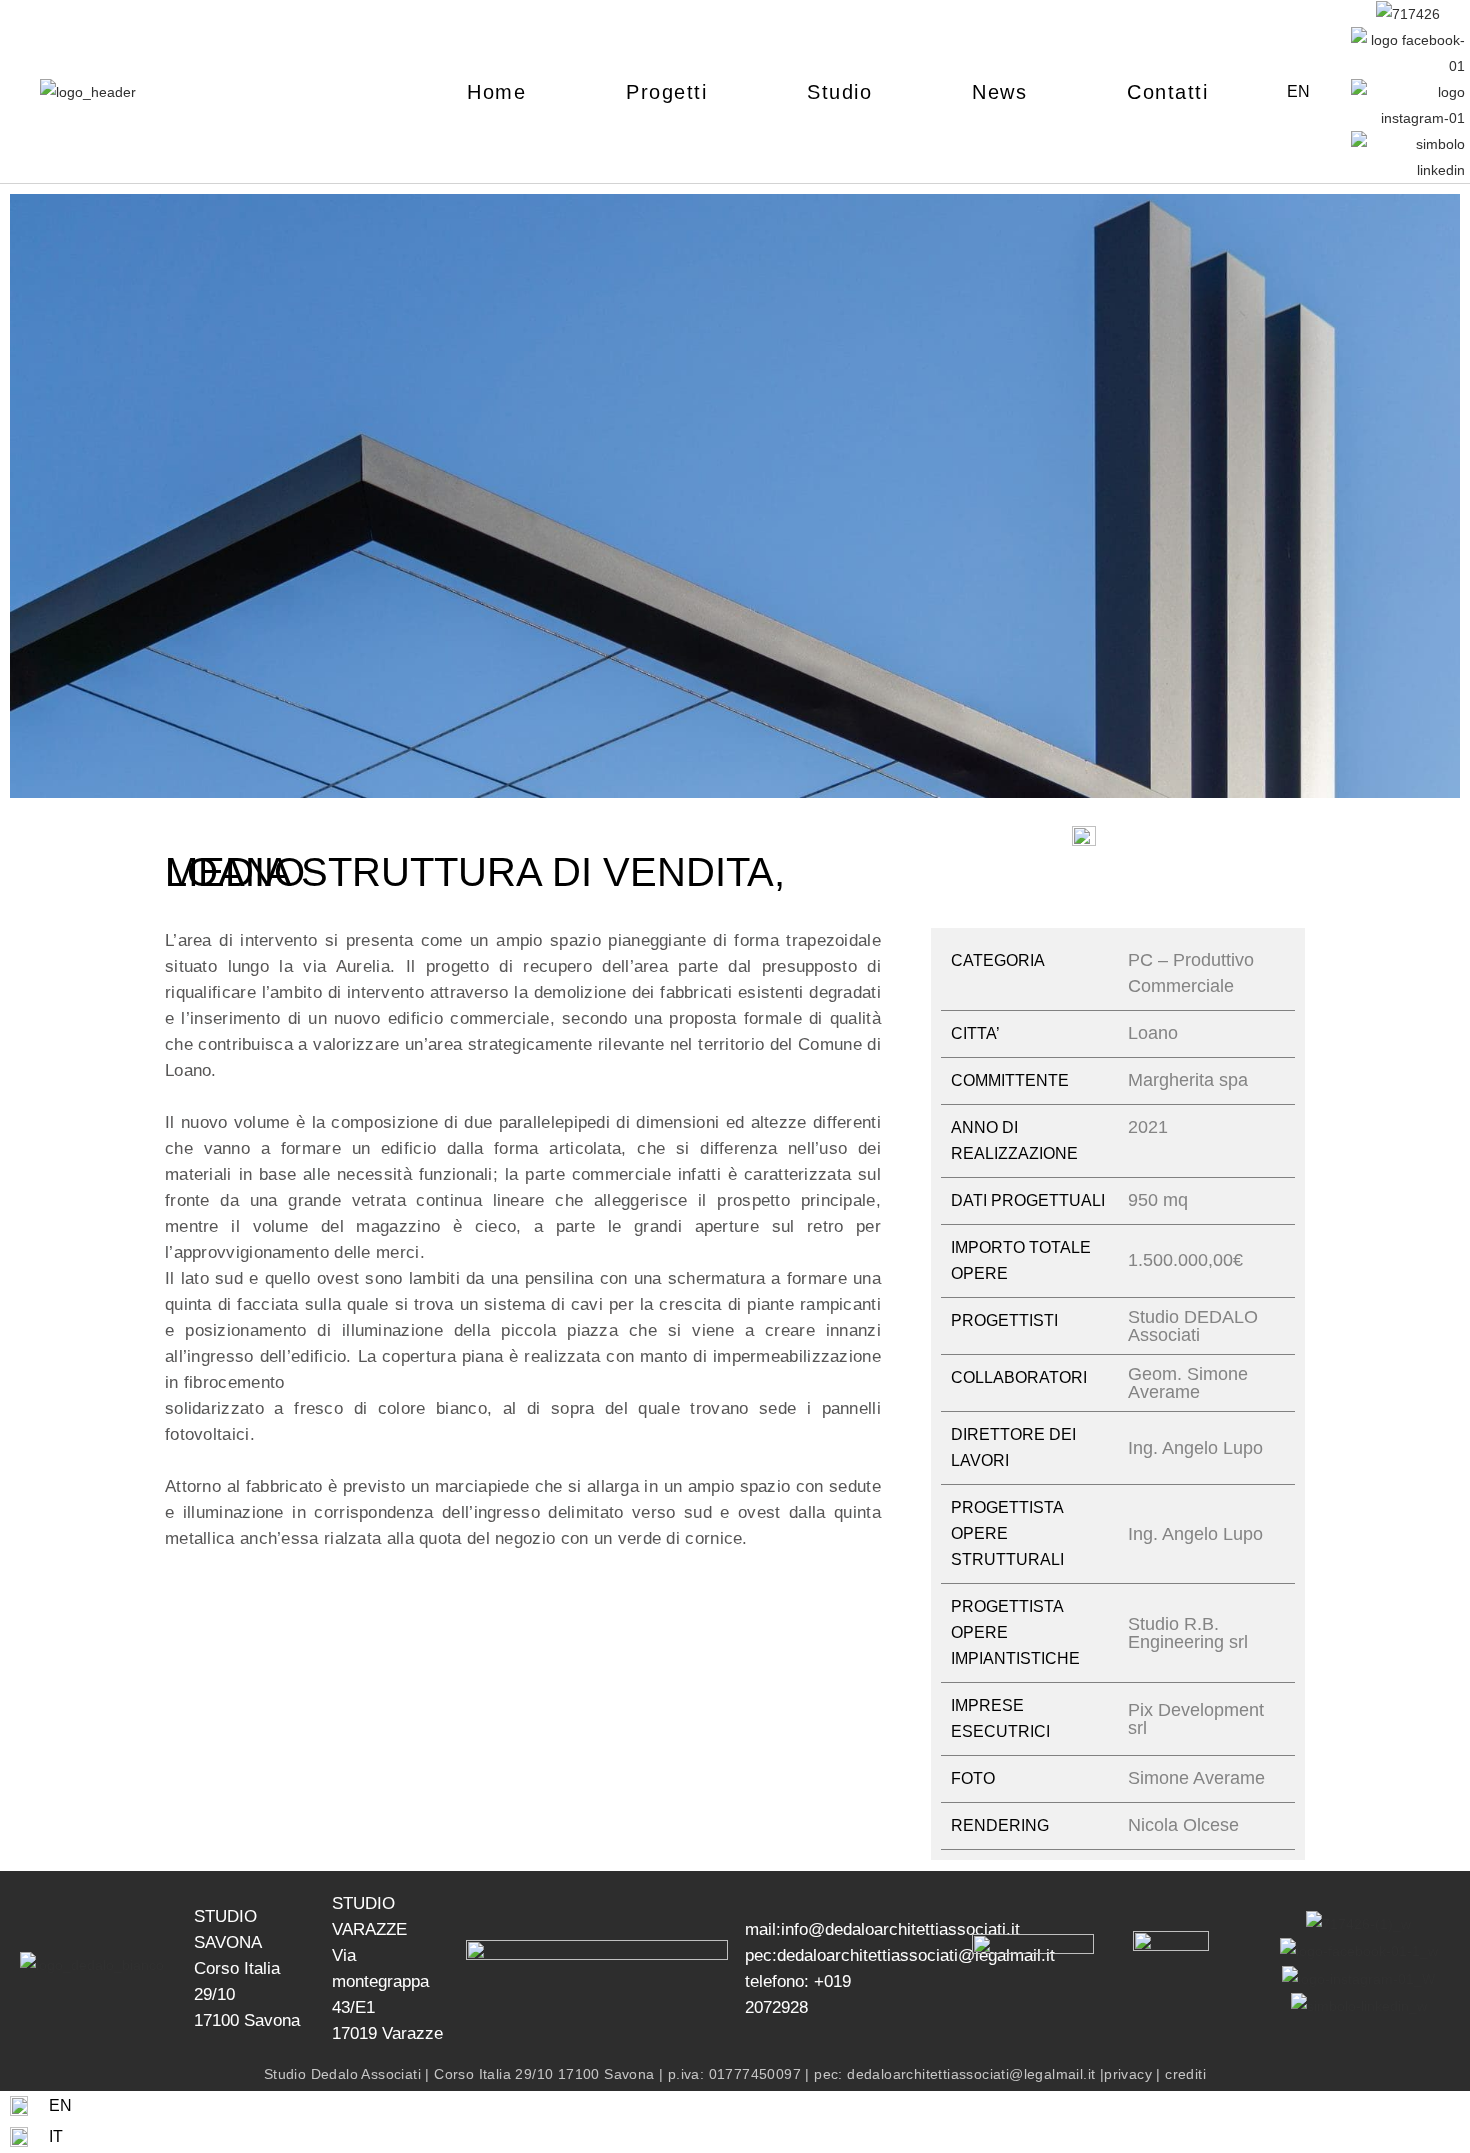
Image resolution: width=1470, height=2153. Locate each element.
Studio (839, 92)
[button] (29, 500)
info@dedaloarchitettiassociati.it (900, 1929)
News (999, 92)
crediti (1185, 2074)
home (496, 92)
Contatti (1167, 92)
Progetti (666, 92)
